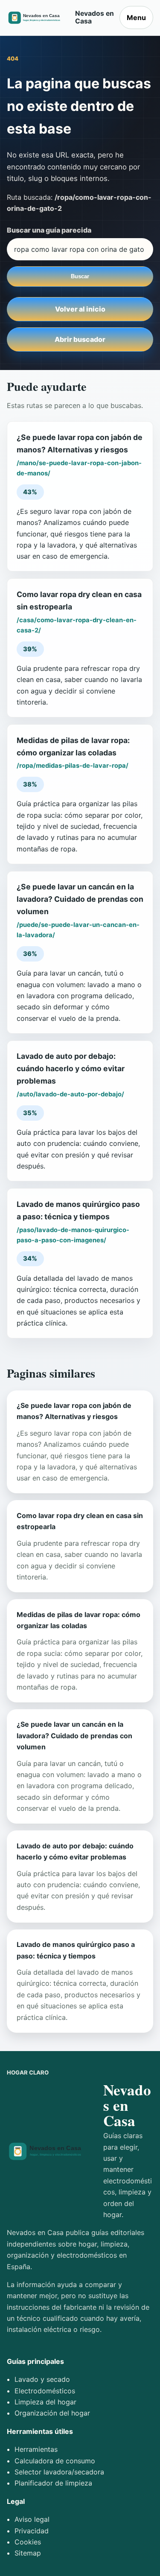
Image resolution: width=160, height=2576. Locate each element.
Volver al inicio (80, 309)
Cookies (28, 2542)
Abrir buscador (80, 339)
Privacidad (32, 2531)
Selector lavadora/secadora (59, 2472)
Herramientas (36, 2449)
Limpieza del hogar (45, 2402)
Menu (136, 17)
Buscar (80, 276)
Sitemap (28, 2553)
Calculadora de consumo (55, 2461)
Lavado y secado (42, 2379)
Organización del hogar (52, 2413)
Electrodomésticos (45, 2391)
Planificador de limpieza (53, 2483)
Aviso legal (32, 2519)
